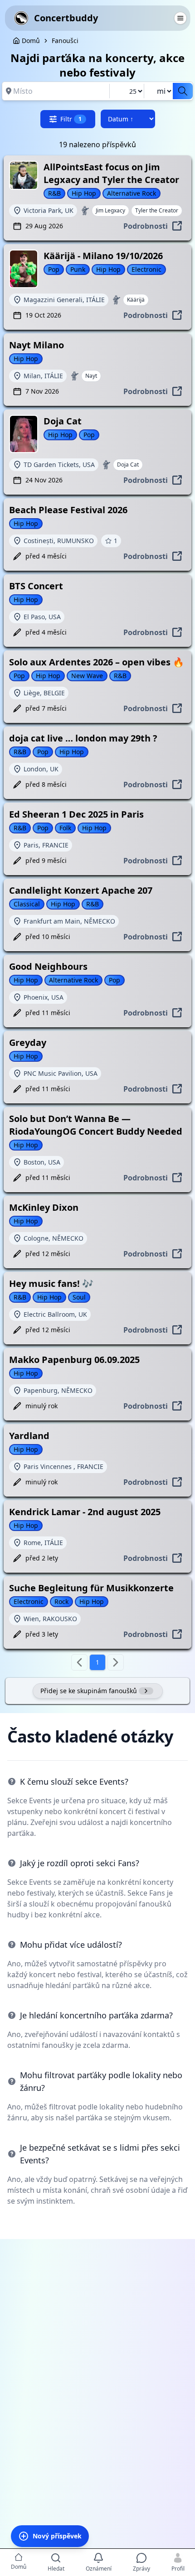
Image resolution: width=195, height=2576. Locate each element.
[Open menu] (180, 18)
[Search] (183, 91)
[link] (65, 41)
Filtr (71, 119)
